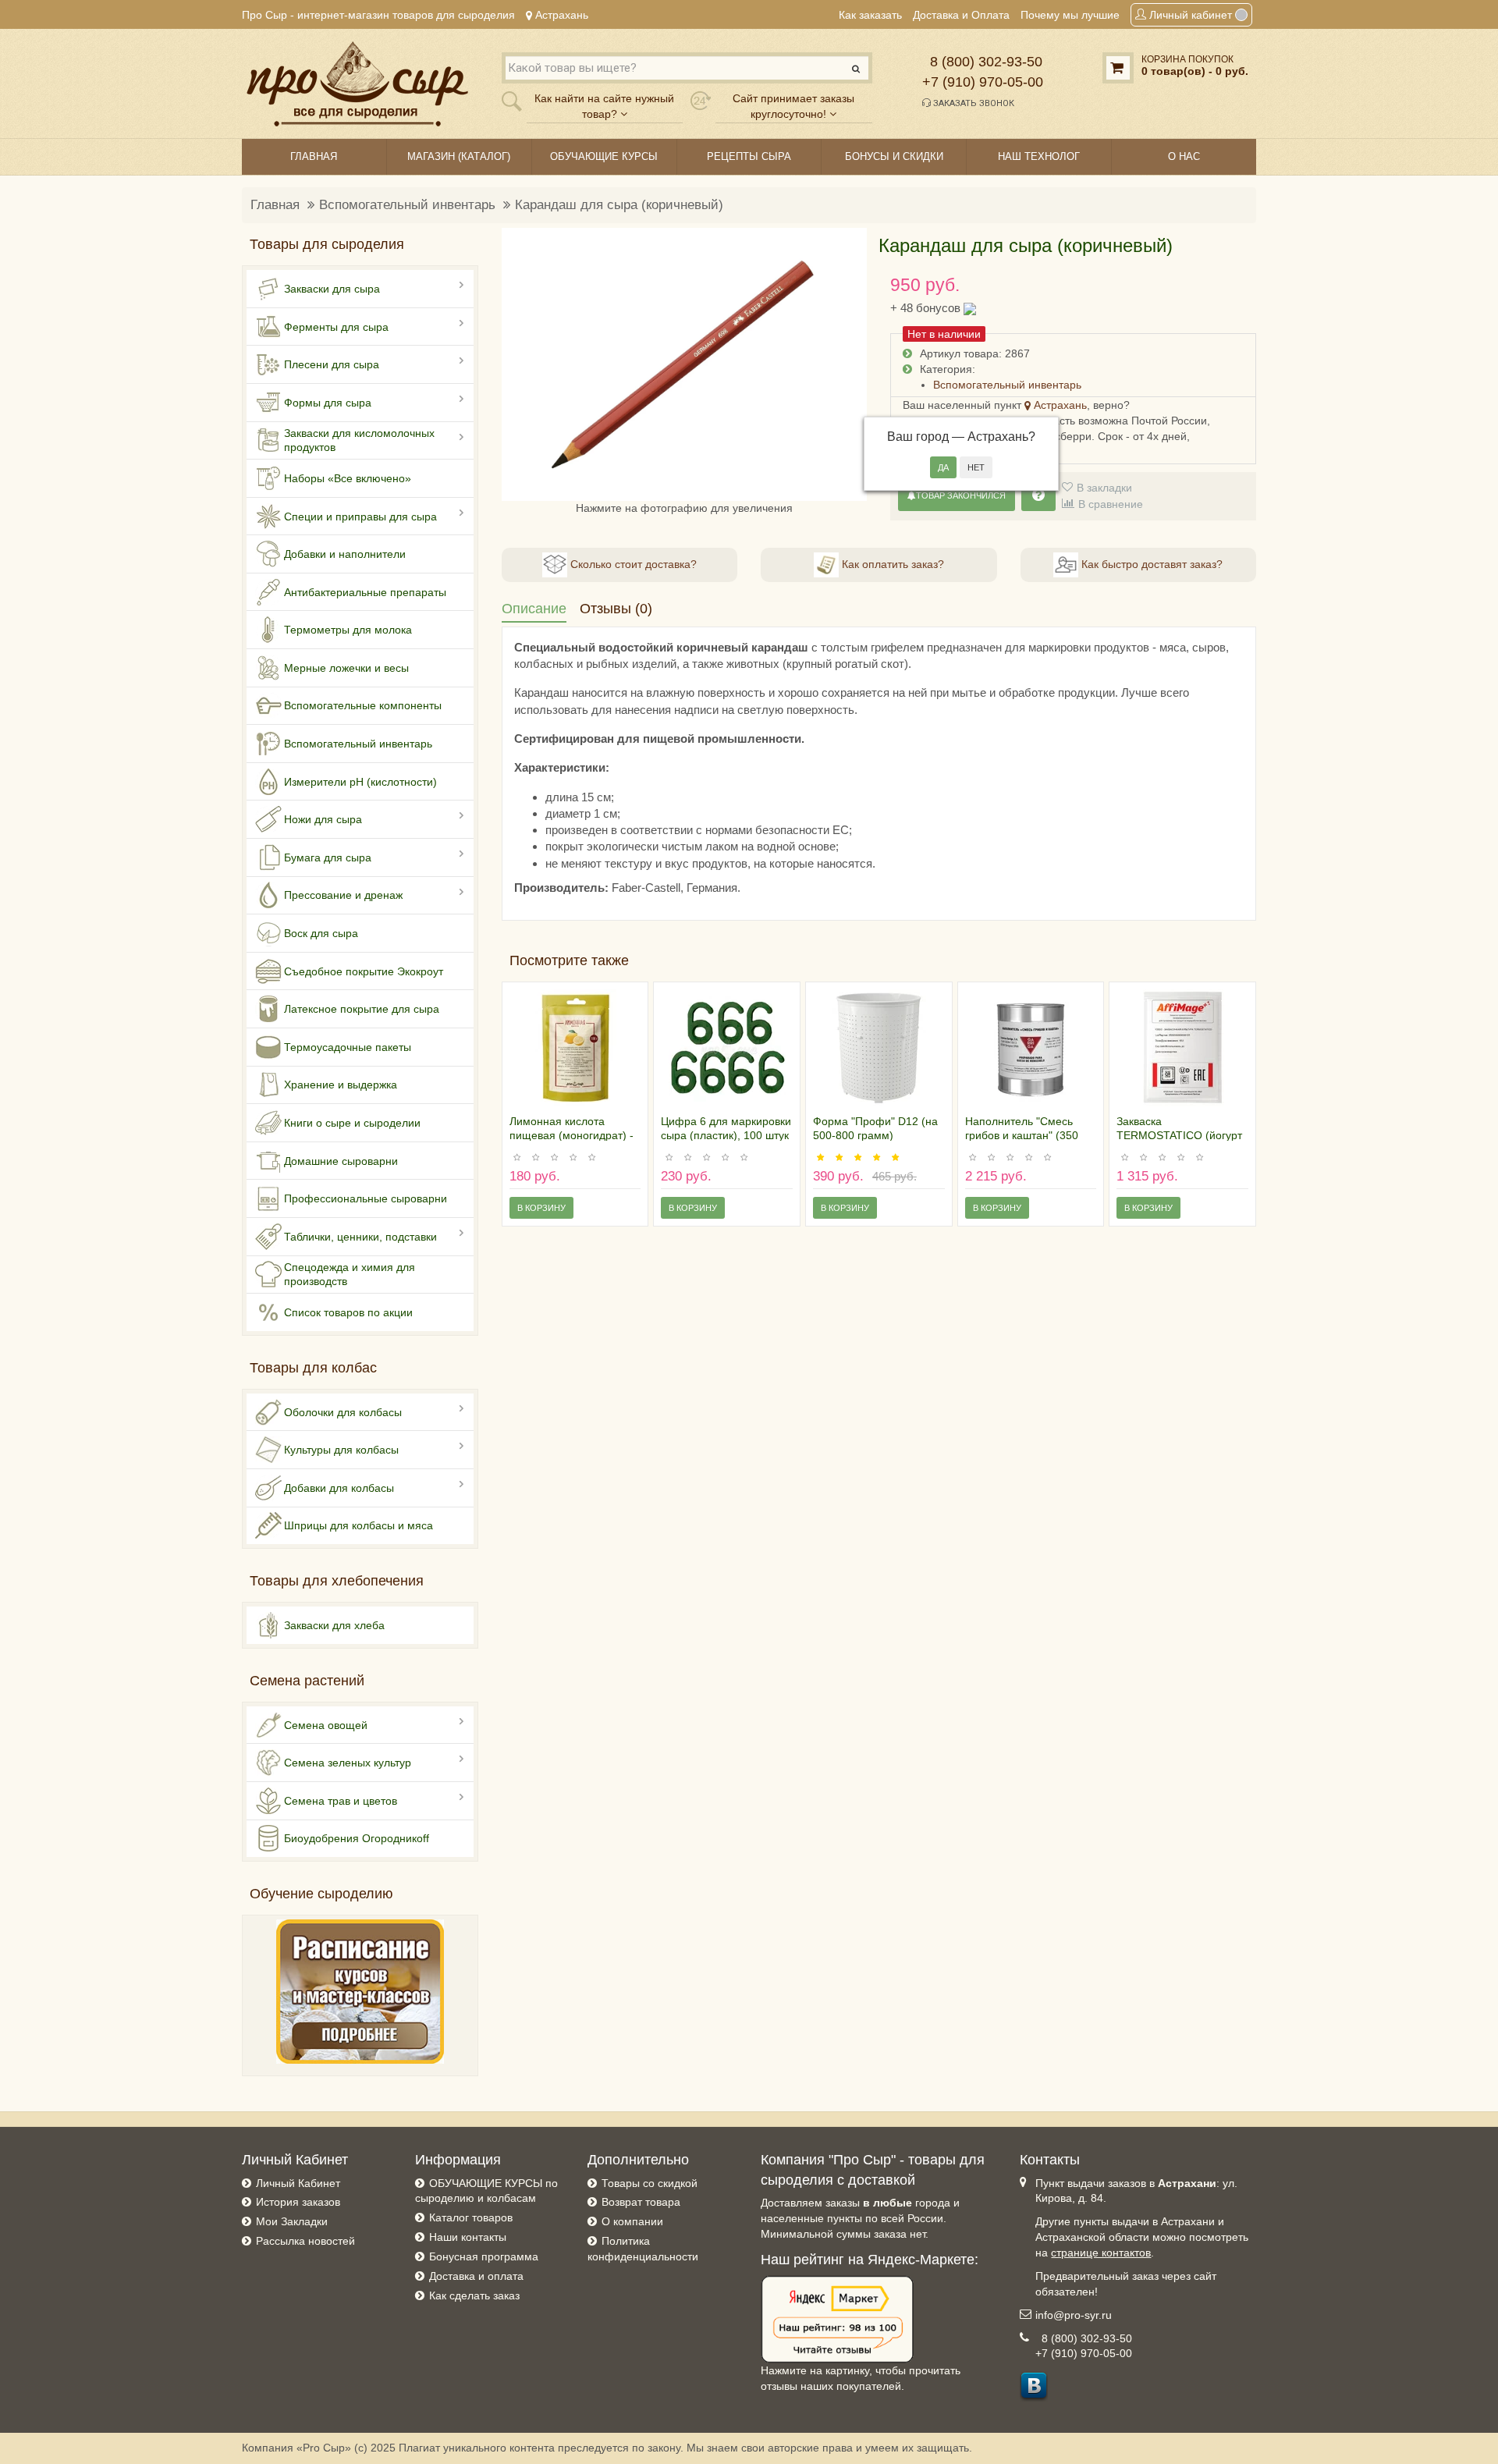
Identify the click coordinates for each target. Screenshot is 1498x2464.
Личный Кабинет (298, 2183)
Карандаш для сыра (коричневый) (619, 205)
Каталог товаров (471, 2217)
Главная (275, 205)
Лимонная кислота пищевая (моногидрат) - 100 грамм (572, 1135)
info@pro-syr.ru (1074, 2315)
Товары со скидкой (650, 2183)
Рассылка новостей (305, 2241)
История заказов (298, 2202)
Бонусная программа (484, 2256)
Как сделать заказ (474, 2295)
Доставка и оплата (476, 2276)
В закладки (1104, 488)
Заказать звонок (973, 103)
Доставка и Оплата (961, 15)
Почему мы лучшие (1070, 15)
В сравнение (1111, 504)
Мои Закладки (292, 2221)
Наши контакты (468, 2237)
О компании (632, 2221)
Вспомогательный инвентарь (407, 205)
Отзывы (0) (616, 609)
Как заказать (870, 15)
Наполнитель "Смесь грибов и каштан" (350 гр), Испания (1022, 1135)
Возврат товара (641, 2202)
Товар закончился (961, 495)
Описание (534, 609)
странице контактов (1101, 2253)
